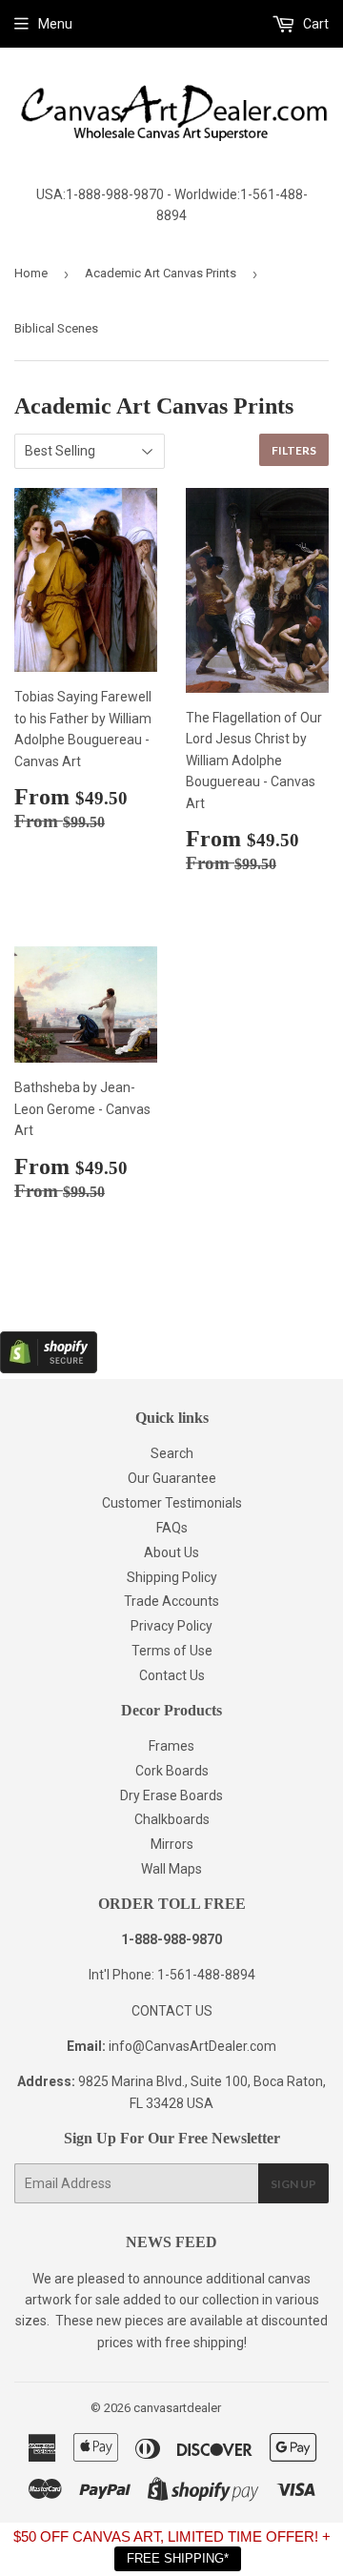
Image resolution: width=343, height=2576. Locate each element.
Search (172, 1453)
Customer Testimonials (172, 1503)
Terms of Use (172, 1651)
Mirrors (172, 1844)
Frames (171, 1746)
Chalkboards (172, 1819)
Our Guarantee (172, 1478)
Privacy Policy (171, 1626)
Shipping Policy (172, 1577)
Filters (294, 450)
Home (31, 273)
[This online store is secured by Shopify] (49, 1369)
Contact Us (172, 1675)
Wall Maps (171, 1869)
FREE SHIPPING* (178, 2558)
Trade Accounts (171, 1601)
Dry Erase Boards (171, 1795)
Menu (55, 24)
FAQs (172, 1528)
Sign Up (293, 2184)
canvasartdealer (177, 2408)
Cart (314, 24)
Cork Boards (172, 1771)
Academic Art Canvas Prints (161, 273)
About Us (171, 1552)
